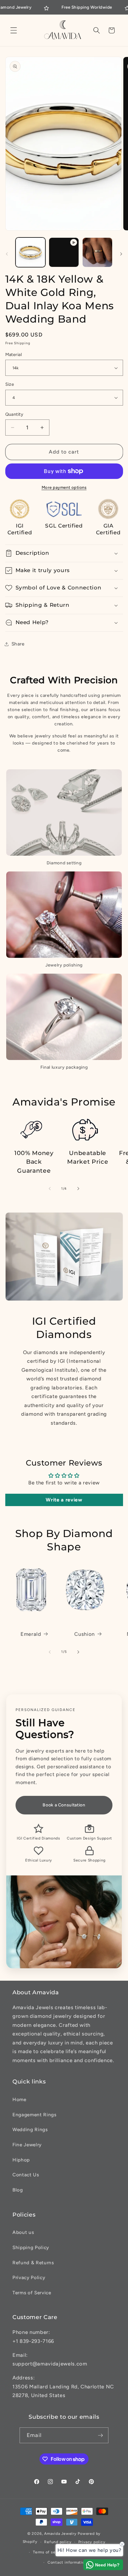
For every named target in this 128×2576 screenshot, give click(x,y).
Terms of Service (32, 2293)
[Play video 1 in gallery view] (64, 252)
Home (19, 2099)
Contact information (67, 2562)
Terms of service (49, 2552)
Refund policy (58, 2542)
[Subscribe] (100, 2435)
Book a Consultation (64, 1805)
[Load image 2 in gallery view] (97, 252)
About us (23, 2232)
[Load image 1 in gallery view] (31, 252)
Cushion (85, 1634)
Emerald (31, 1634)
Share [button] (18, 644)
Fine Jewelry (27, 2145)
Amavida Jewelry (60, 2534)
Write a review (64, 1500)
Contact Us (26, 2175)
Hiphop (21, 2160)
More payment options (64, 487)
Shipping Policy (31, 2247)
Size (10, 384)
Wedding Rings (30, 2129)
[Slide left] (7, 254)
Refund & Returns (33, 2263)
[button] (14, 30)
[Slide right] (121, 254)
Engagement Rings (34, 2115)
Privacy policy (92, 2542)
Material (14, 354)
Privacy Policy (29, 2277)
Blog (18, 2190)
